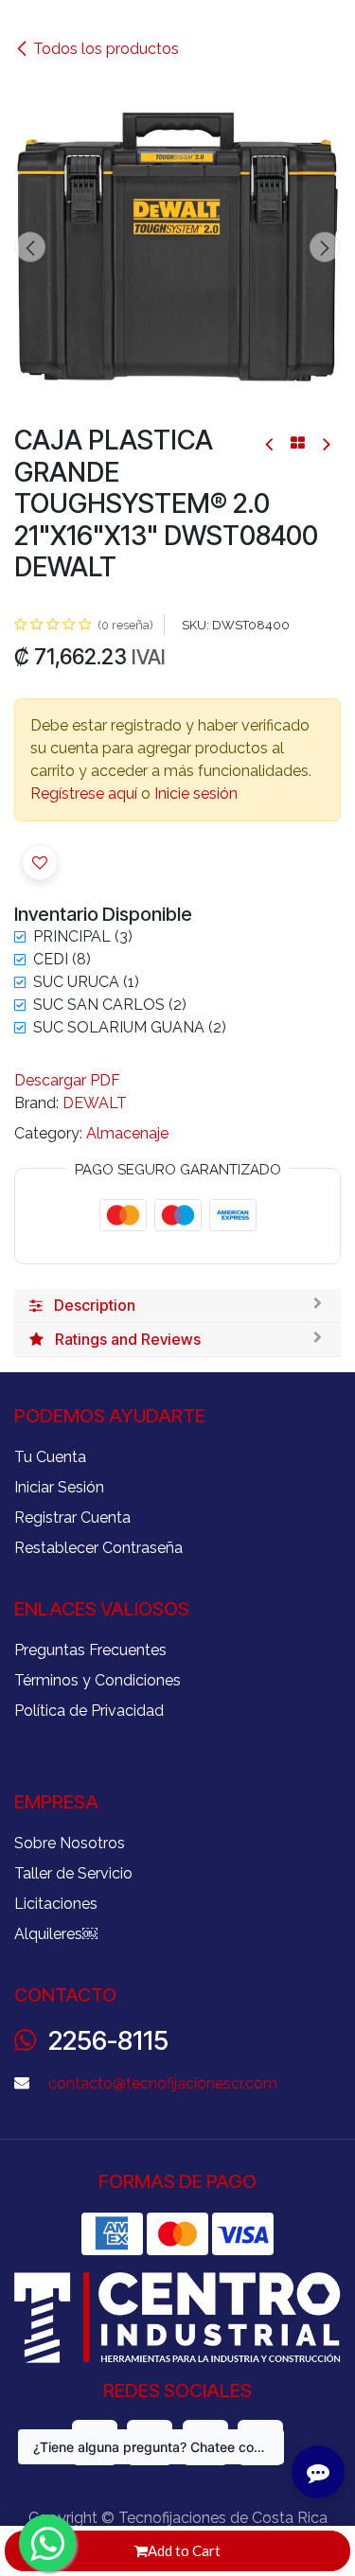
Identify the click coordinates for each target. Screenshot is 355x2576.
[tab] (177, 1306)
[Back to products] (298, 443)
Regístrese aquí (84, 794)
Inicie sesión (196, 794)
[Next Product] (325, 443)
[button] (31, 247)
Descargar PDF (67, 1080)
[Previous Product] (270, 443)
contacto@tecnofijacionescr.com (163, 2083)
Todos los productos (106, 49)
